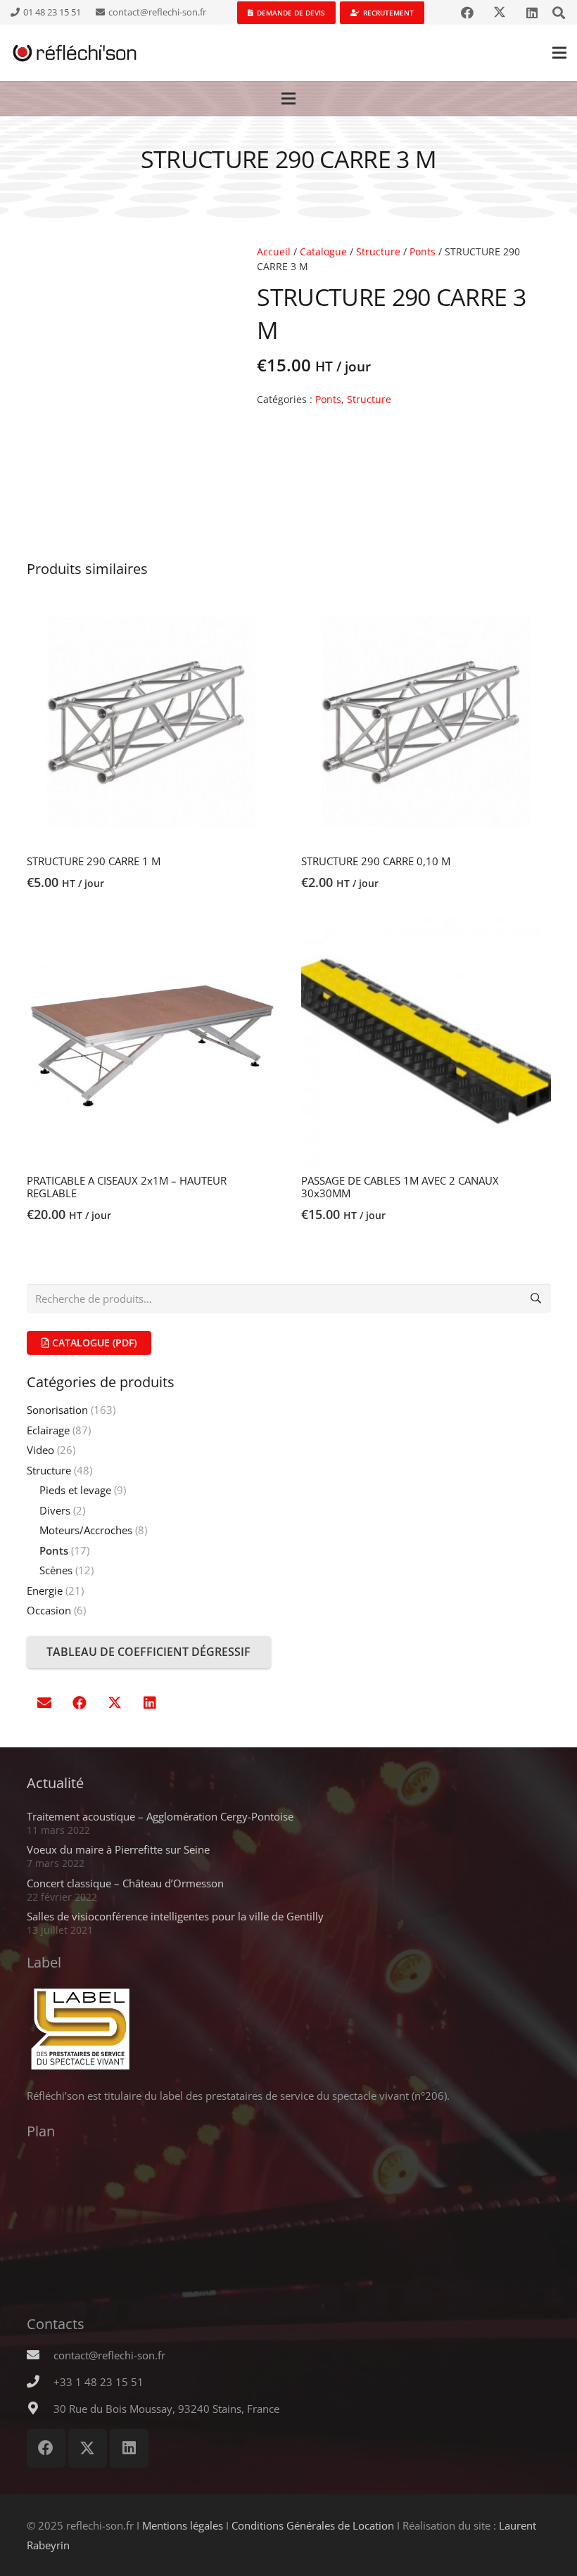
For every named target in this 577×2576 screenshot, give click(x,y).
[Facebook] (467, 13)
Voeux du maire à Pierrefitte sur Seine (118, 1849)
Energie (45, 1590)
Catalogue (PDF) (93, 1343)
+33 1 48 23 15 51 (99, 2382)
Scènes (56, 1570)
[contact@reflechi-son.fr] (40, 2355)
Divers (55, 1510)
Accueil (274, 252)
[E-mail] (44, 1703)
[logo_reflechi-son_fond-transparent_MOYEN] (75, 53)
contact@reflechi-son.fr (109, 2355)
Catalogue (323, 252)
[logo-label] (289, 2029)
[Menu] (559, 53)
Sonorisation (57, 1410)
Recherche (536, 1299)
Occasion (49, 1610)
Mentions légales (183, 2525)
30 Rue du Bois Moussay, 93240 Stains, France (166, 2409)
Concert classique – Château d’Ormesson (125, 1883)
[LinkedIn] (532, 13)
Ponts (423, 252)
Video (40, 1450)
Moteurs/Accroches (86, 1530)
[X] (500, 13)
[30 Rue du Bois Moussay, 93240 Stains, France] (40, 2409)
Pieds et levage (75, 1490)
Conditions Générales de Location (313, 2525)
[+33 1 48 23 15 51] (40, 2382)
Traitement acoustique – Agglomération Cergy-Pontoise (160, 1816)
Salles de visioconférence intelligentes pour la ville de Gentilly (175, 1916)
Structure (378, 252)
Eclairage (48, 1430)
